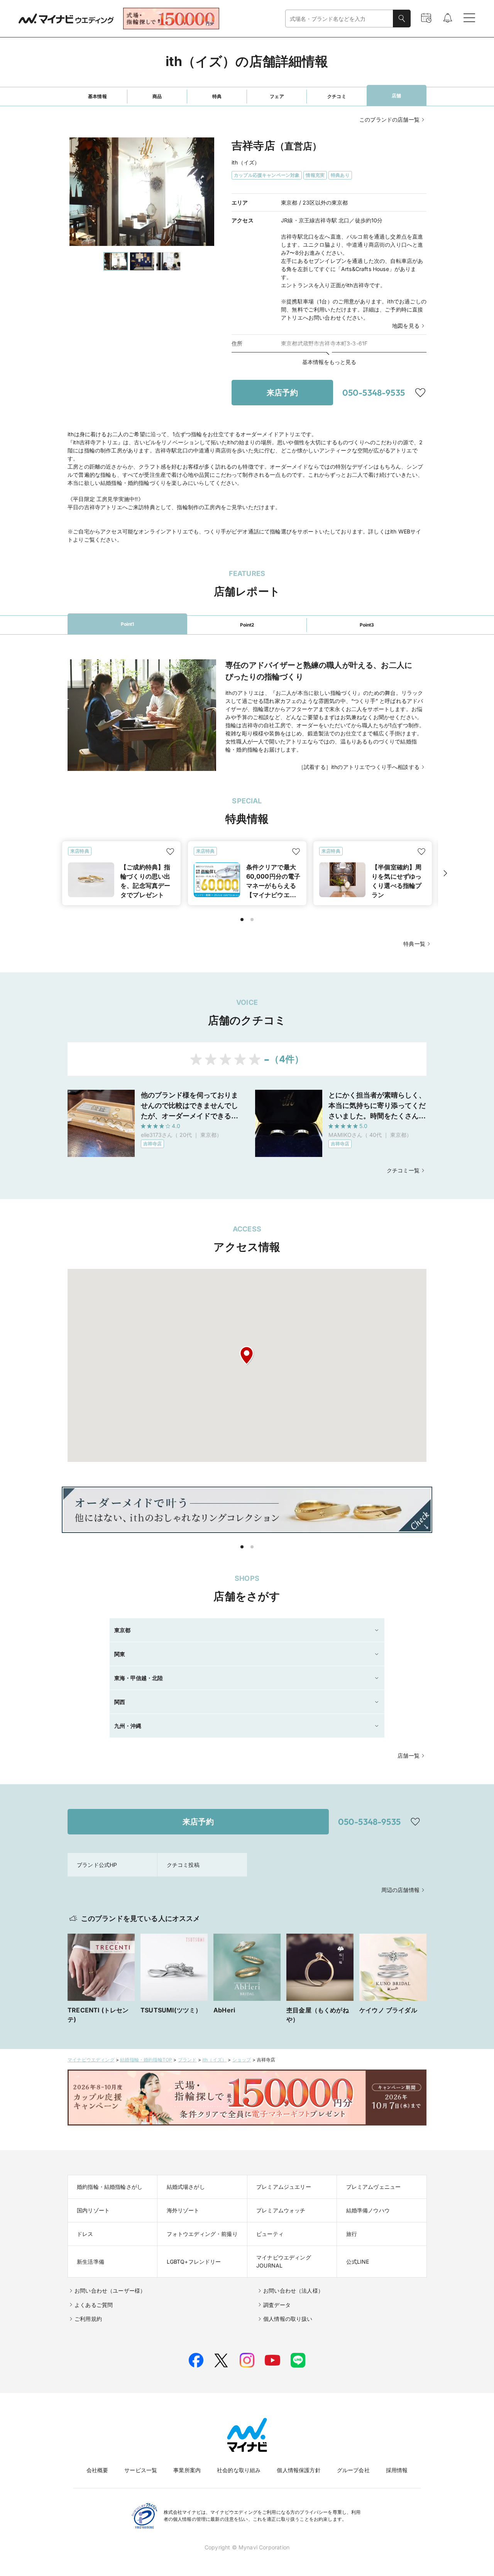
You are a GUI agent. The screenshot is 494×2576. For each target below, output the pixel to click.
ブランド (187, 2060)
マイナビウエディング (91, 2060)
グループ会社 (353, 2470)
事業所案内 (187, 2470)
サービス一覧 (141, 2470)
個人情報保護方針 (299, 2470)
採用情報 (397, 2470)
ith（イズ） (214, 2060)
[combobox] (339, 19)
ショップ (242, 2060)
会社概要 (97, 2470)
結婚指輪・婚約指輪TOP (146, 2060)
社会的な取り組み (239, 2470)
